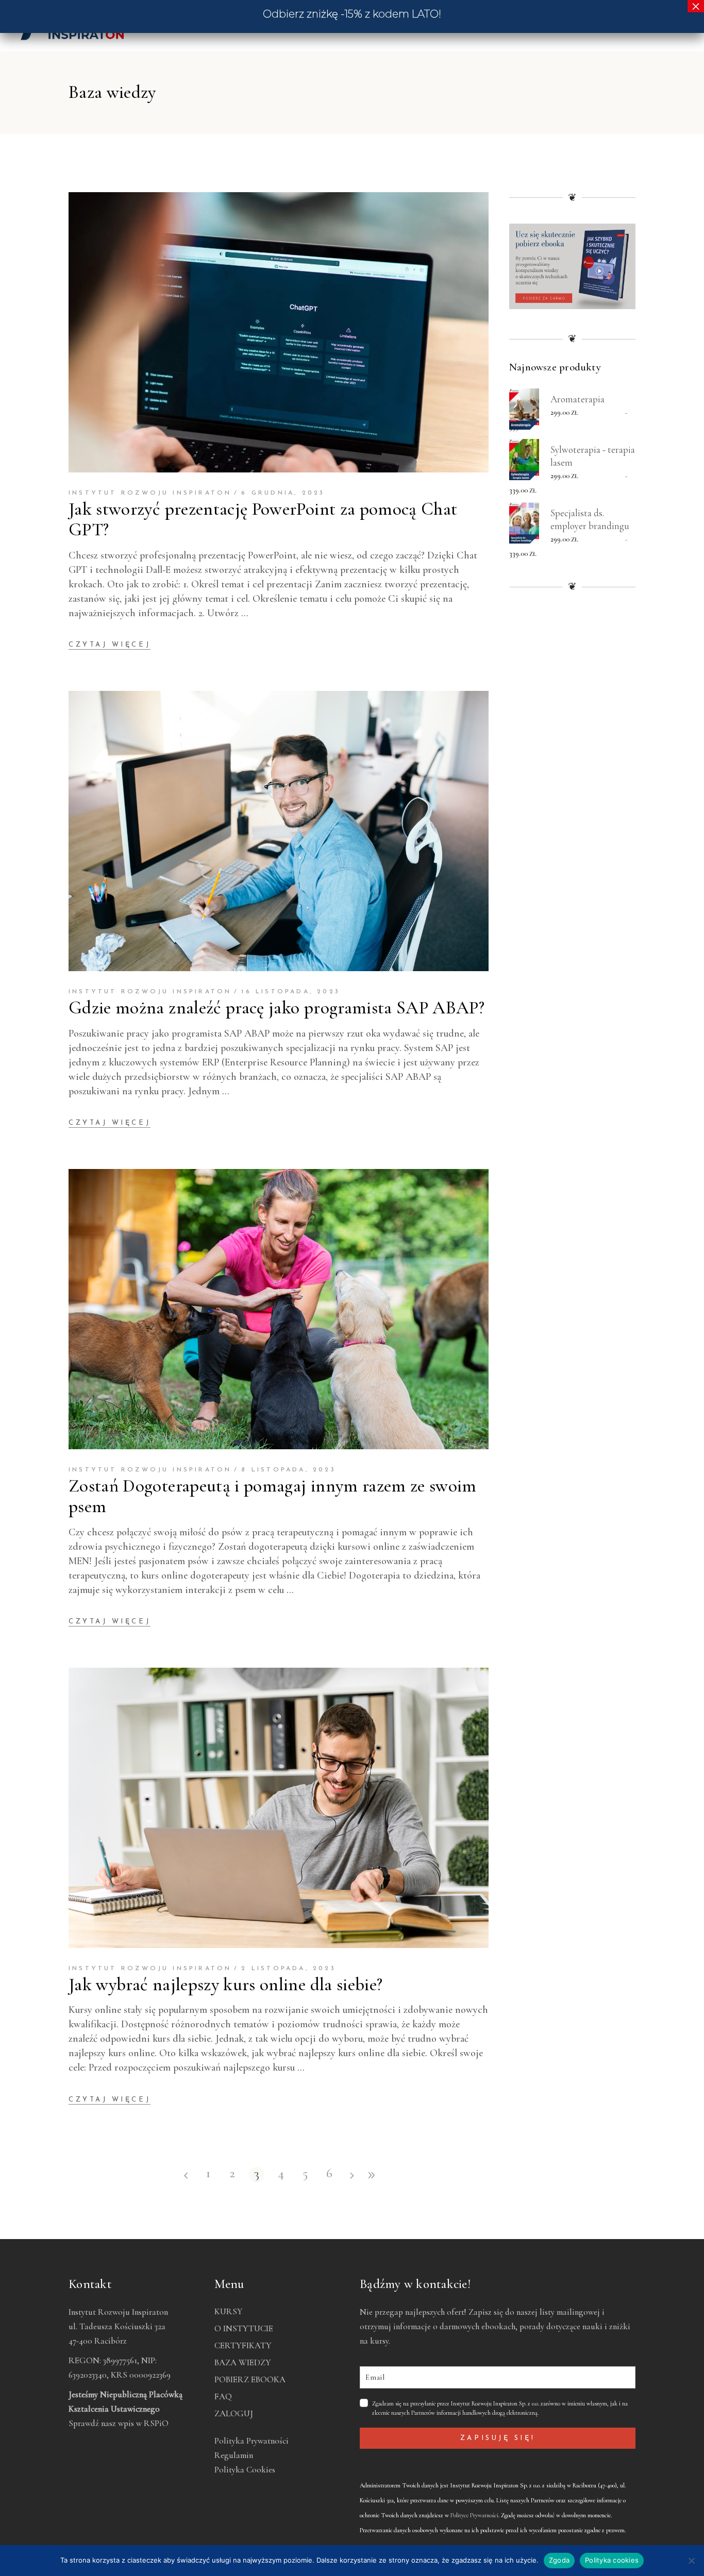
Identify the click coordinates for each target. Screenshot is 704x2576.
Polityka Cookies (245, 2470)
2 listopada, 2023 (288, 1969)
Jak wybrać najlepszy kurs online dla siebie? (225, 1985)
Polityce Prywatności (474, 2515)
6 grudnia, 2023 (283, 493)
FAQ (223, 2396)
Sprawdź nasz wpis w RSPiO (119, 2423)
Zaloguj (234, 2413)
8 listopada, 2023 (288, 1470)
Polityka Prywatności (252, 2441)
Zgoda (559, 2560)
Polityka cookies (612, 2560)
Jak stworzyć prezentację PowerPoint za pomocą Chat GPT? (263, 519)
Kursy (229, 2311)
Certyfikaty (243, 2345)
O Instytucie (244, 2328)
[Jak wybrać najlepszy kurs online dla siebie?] (279, 1808)
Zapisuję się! (498, 2438)
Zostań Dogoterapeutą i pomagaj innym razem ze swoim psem (273, 1496)
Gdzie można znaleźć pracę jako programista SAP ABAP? (276, 1008)
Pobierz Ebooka (250, 2379)
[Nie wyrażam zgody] (691, 2561)
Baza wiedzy (243, 2362)
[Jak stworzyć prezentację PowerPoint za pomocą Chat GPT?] (279, 332)
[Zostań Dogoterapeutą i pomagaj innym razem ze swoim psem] (279, 1309)
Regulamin (234, 2455)
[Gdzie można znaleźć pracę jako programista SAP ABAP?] (279, 831)
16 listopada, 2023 (291, 992)
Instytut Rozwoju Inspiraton (150, 493)
